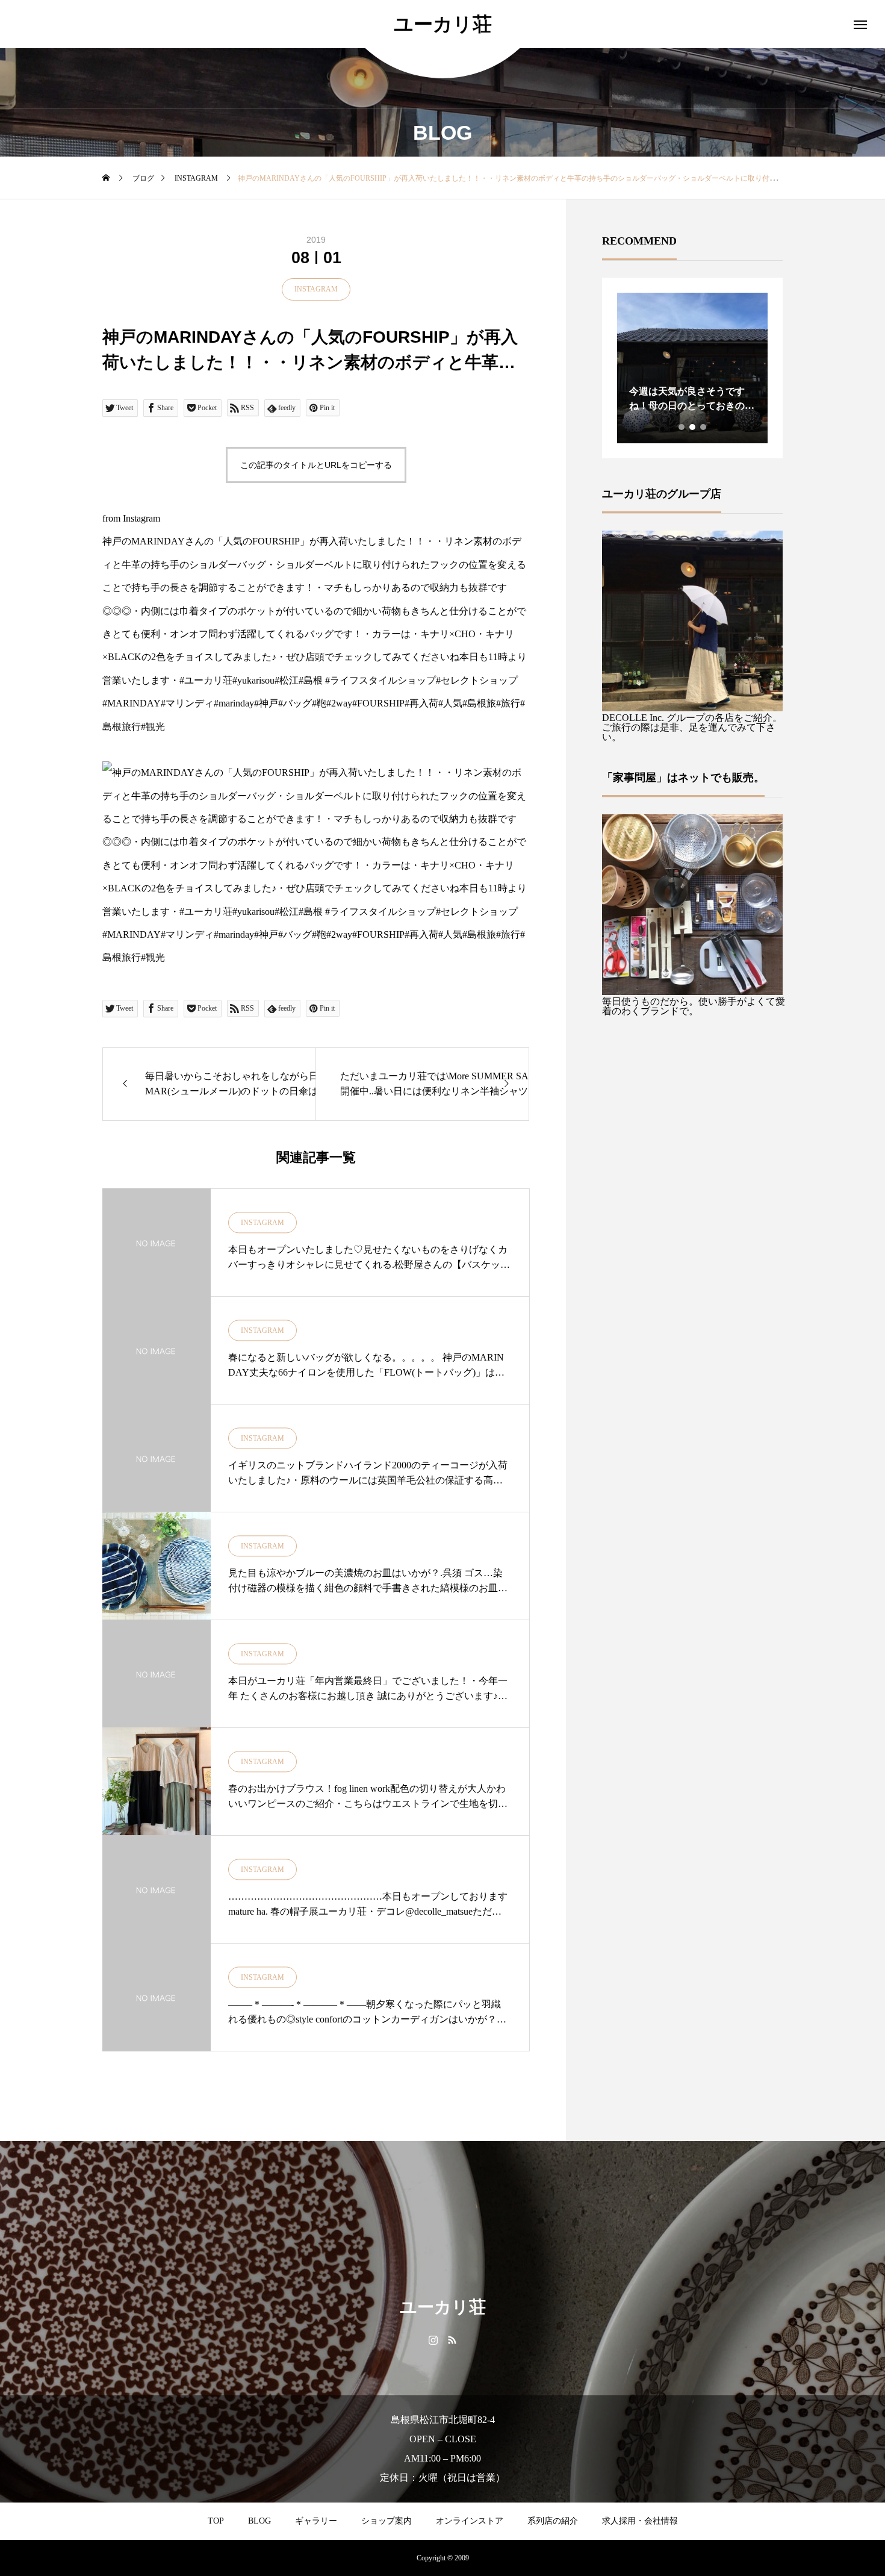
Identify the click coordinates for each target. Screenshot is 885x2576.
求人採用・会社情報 (640, 2521)
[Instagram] (433, 2339)
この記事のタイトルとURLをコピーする (316, 465)
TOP (216, 2521)
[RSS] (452, 2339)
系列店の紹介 (553, 2521)
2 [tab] (693, 427)
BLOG (259, 2521)
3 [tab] (704, 427)
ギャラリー (316, 2521)
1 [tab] (682, 427)
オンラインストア (470, 2521)
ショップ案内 (387, 2521)
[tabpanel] (635, 368)
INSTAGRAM (316, 289)
